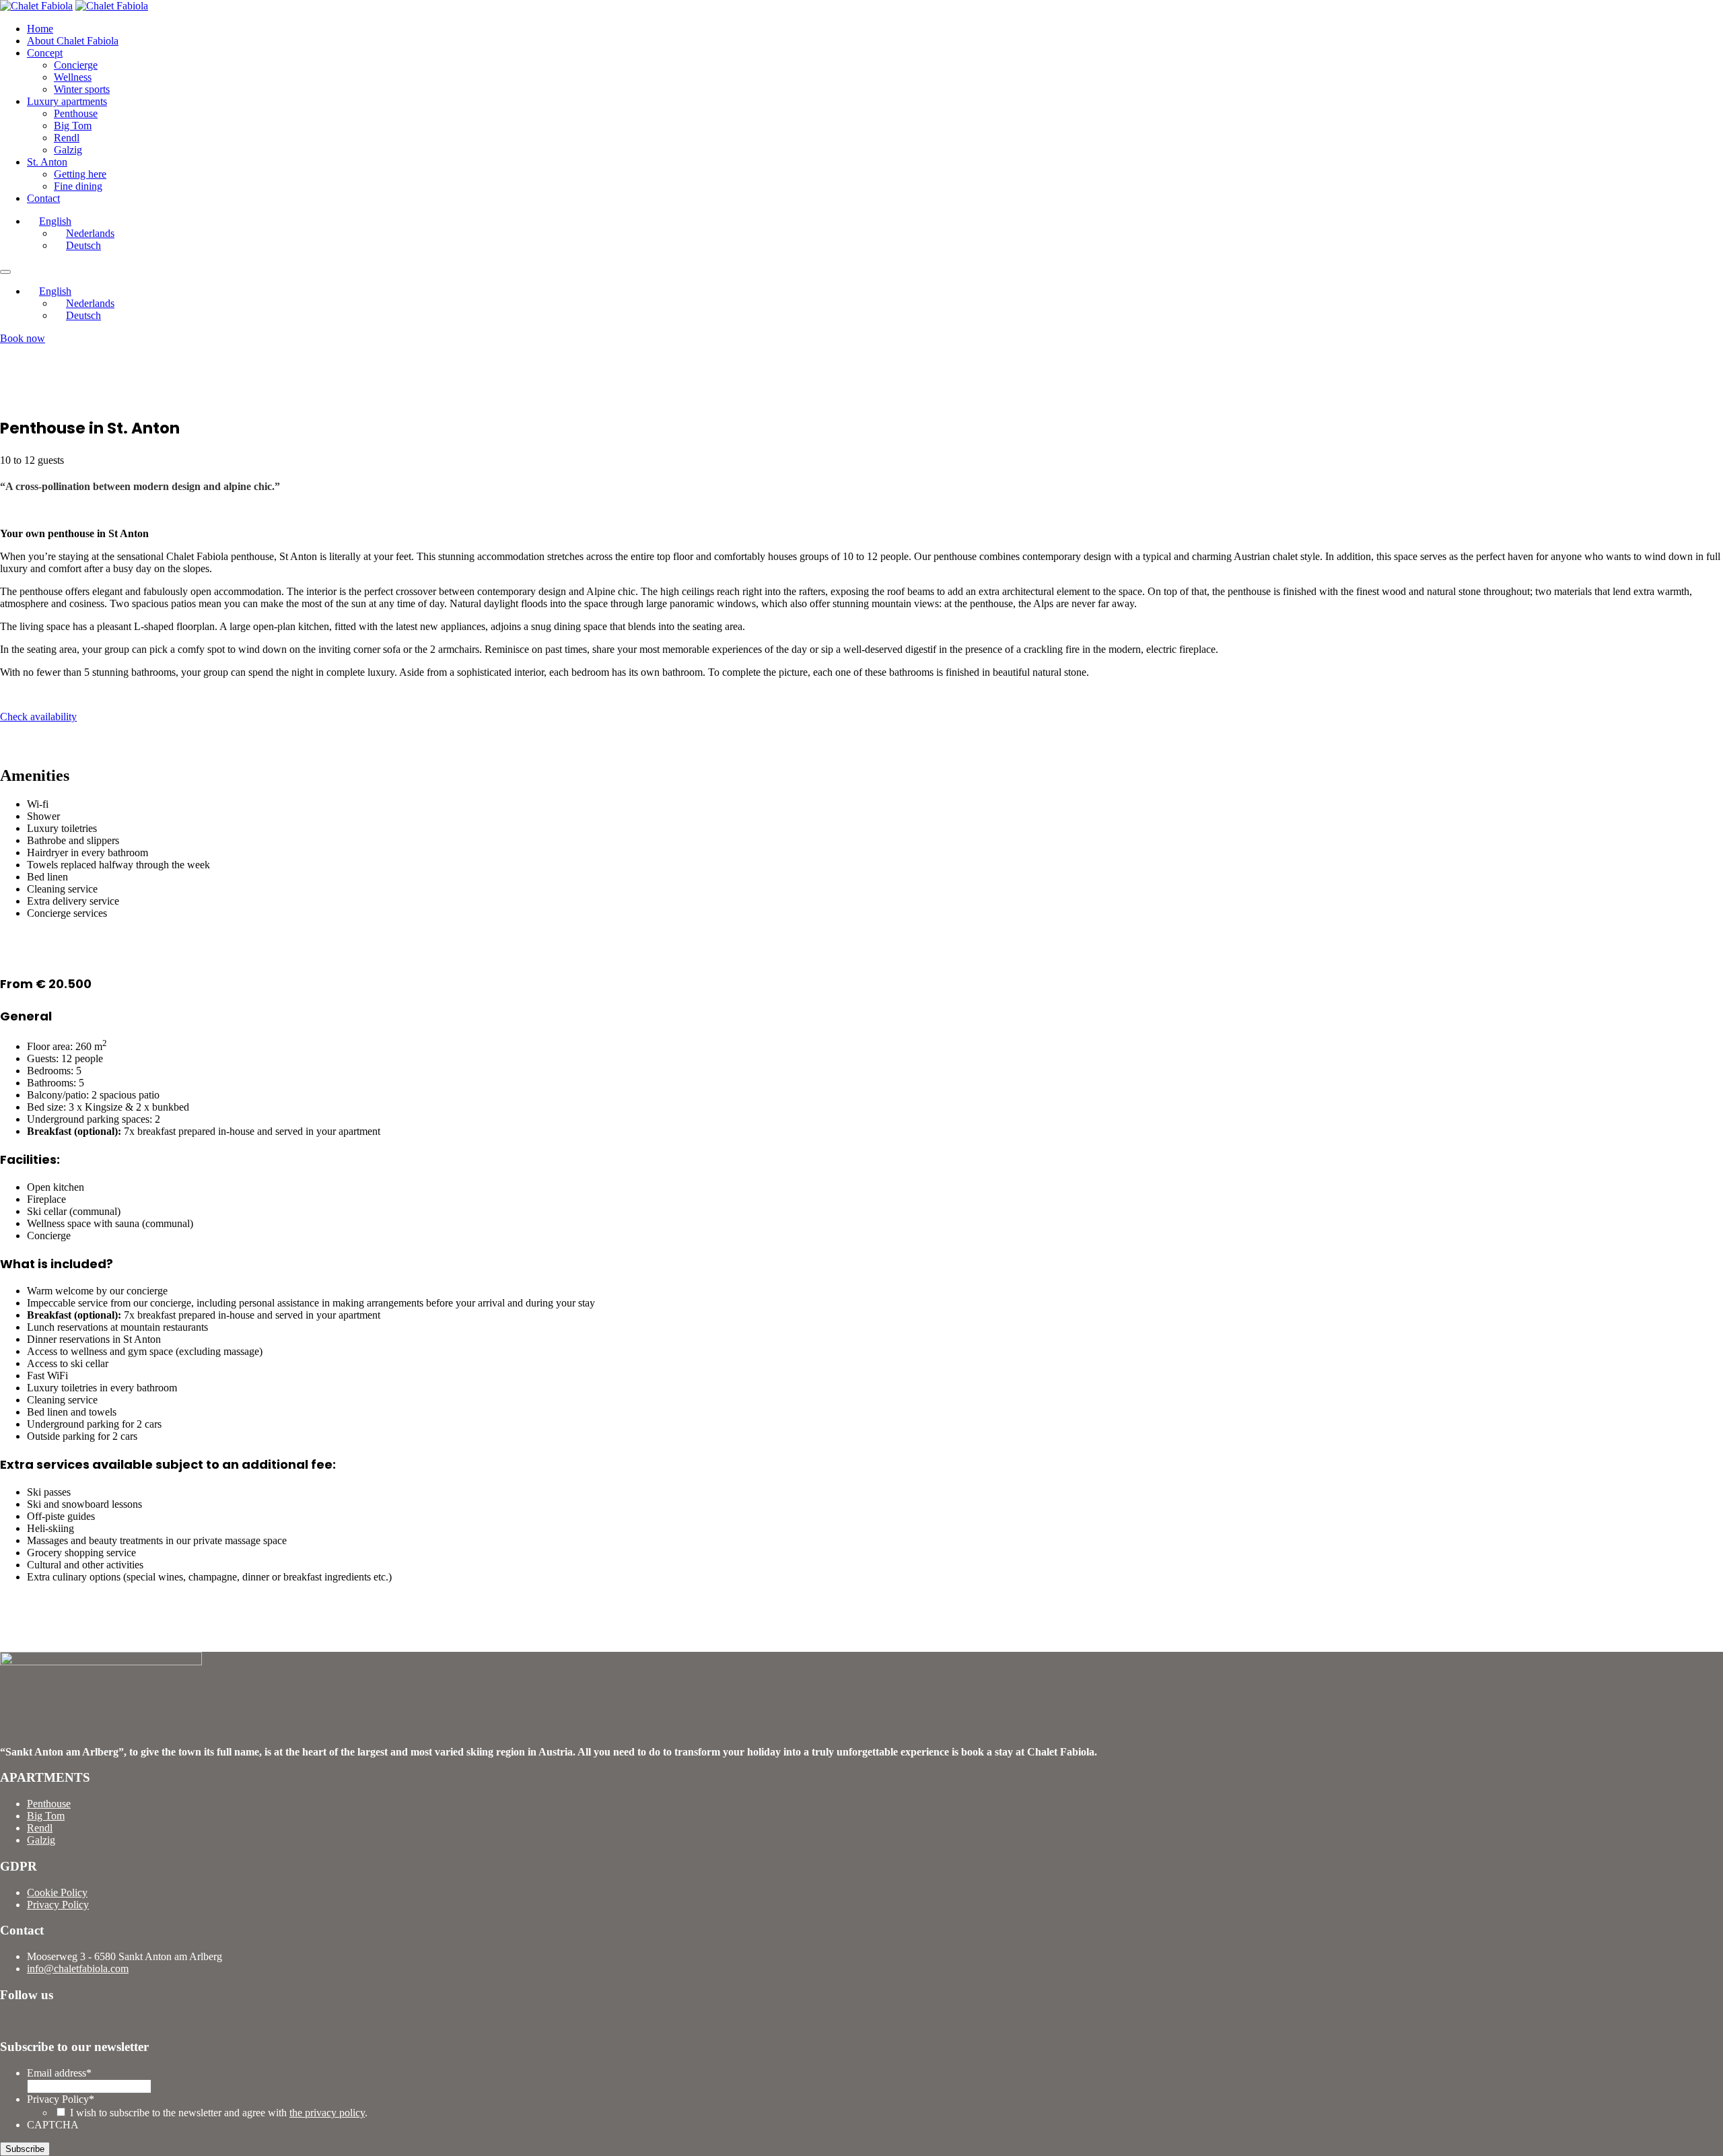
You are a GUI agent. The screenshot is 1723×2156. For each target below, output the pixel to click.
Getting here (80, 174)
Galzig (68, 150)
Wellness (73, 77)
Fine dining (78, 186)
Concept (45, 53)
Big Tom (73, 126)
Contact (43, 198)
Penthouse (76, 113)
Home (40, 29)
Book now (23, 338)
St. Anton (47, 162)
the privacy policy (327, 2113)
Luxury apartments (67, 101)
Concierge (76, 65)
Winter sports (82, 89)
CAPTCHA (53, 2125)
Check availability (38, 717)
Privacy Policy (58, 1905)
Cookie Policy (57, 1892)
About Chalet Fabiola (73, 41)
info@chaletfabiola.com (78, 1969)
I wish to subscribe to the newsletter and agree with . (219, 2113)
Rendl (67, 138)
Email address (59, 2073)
